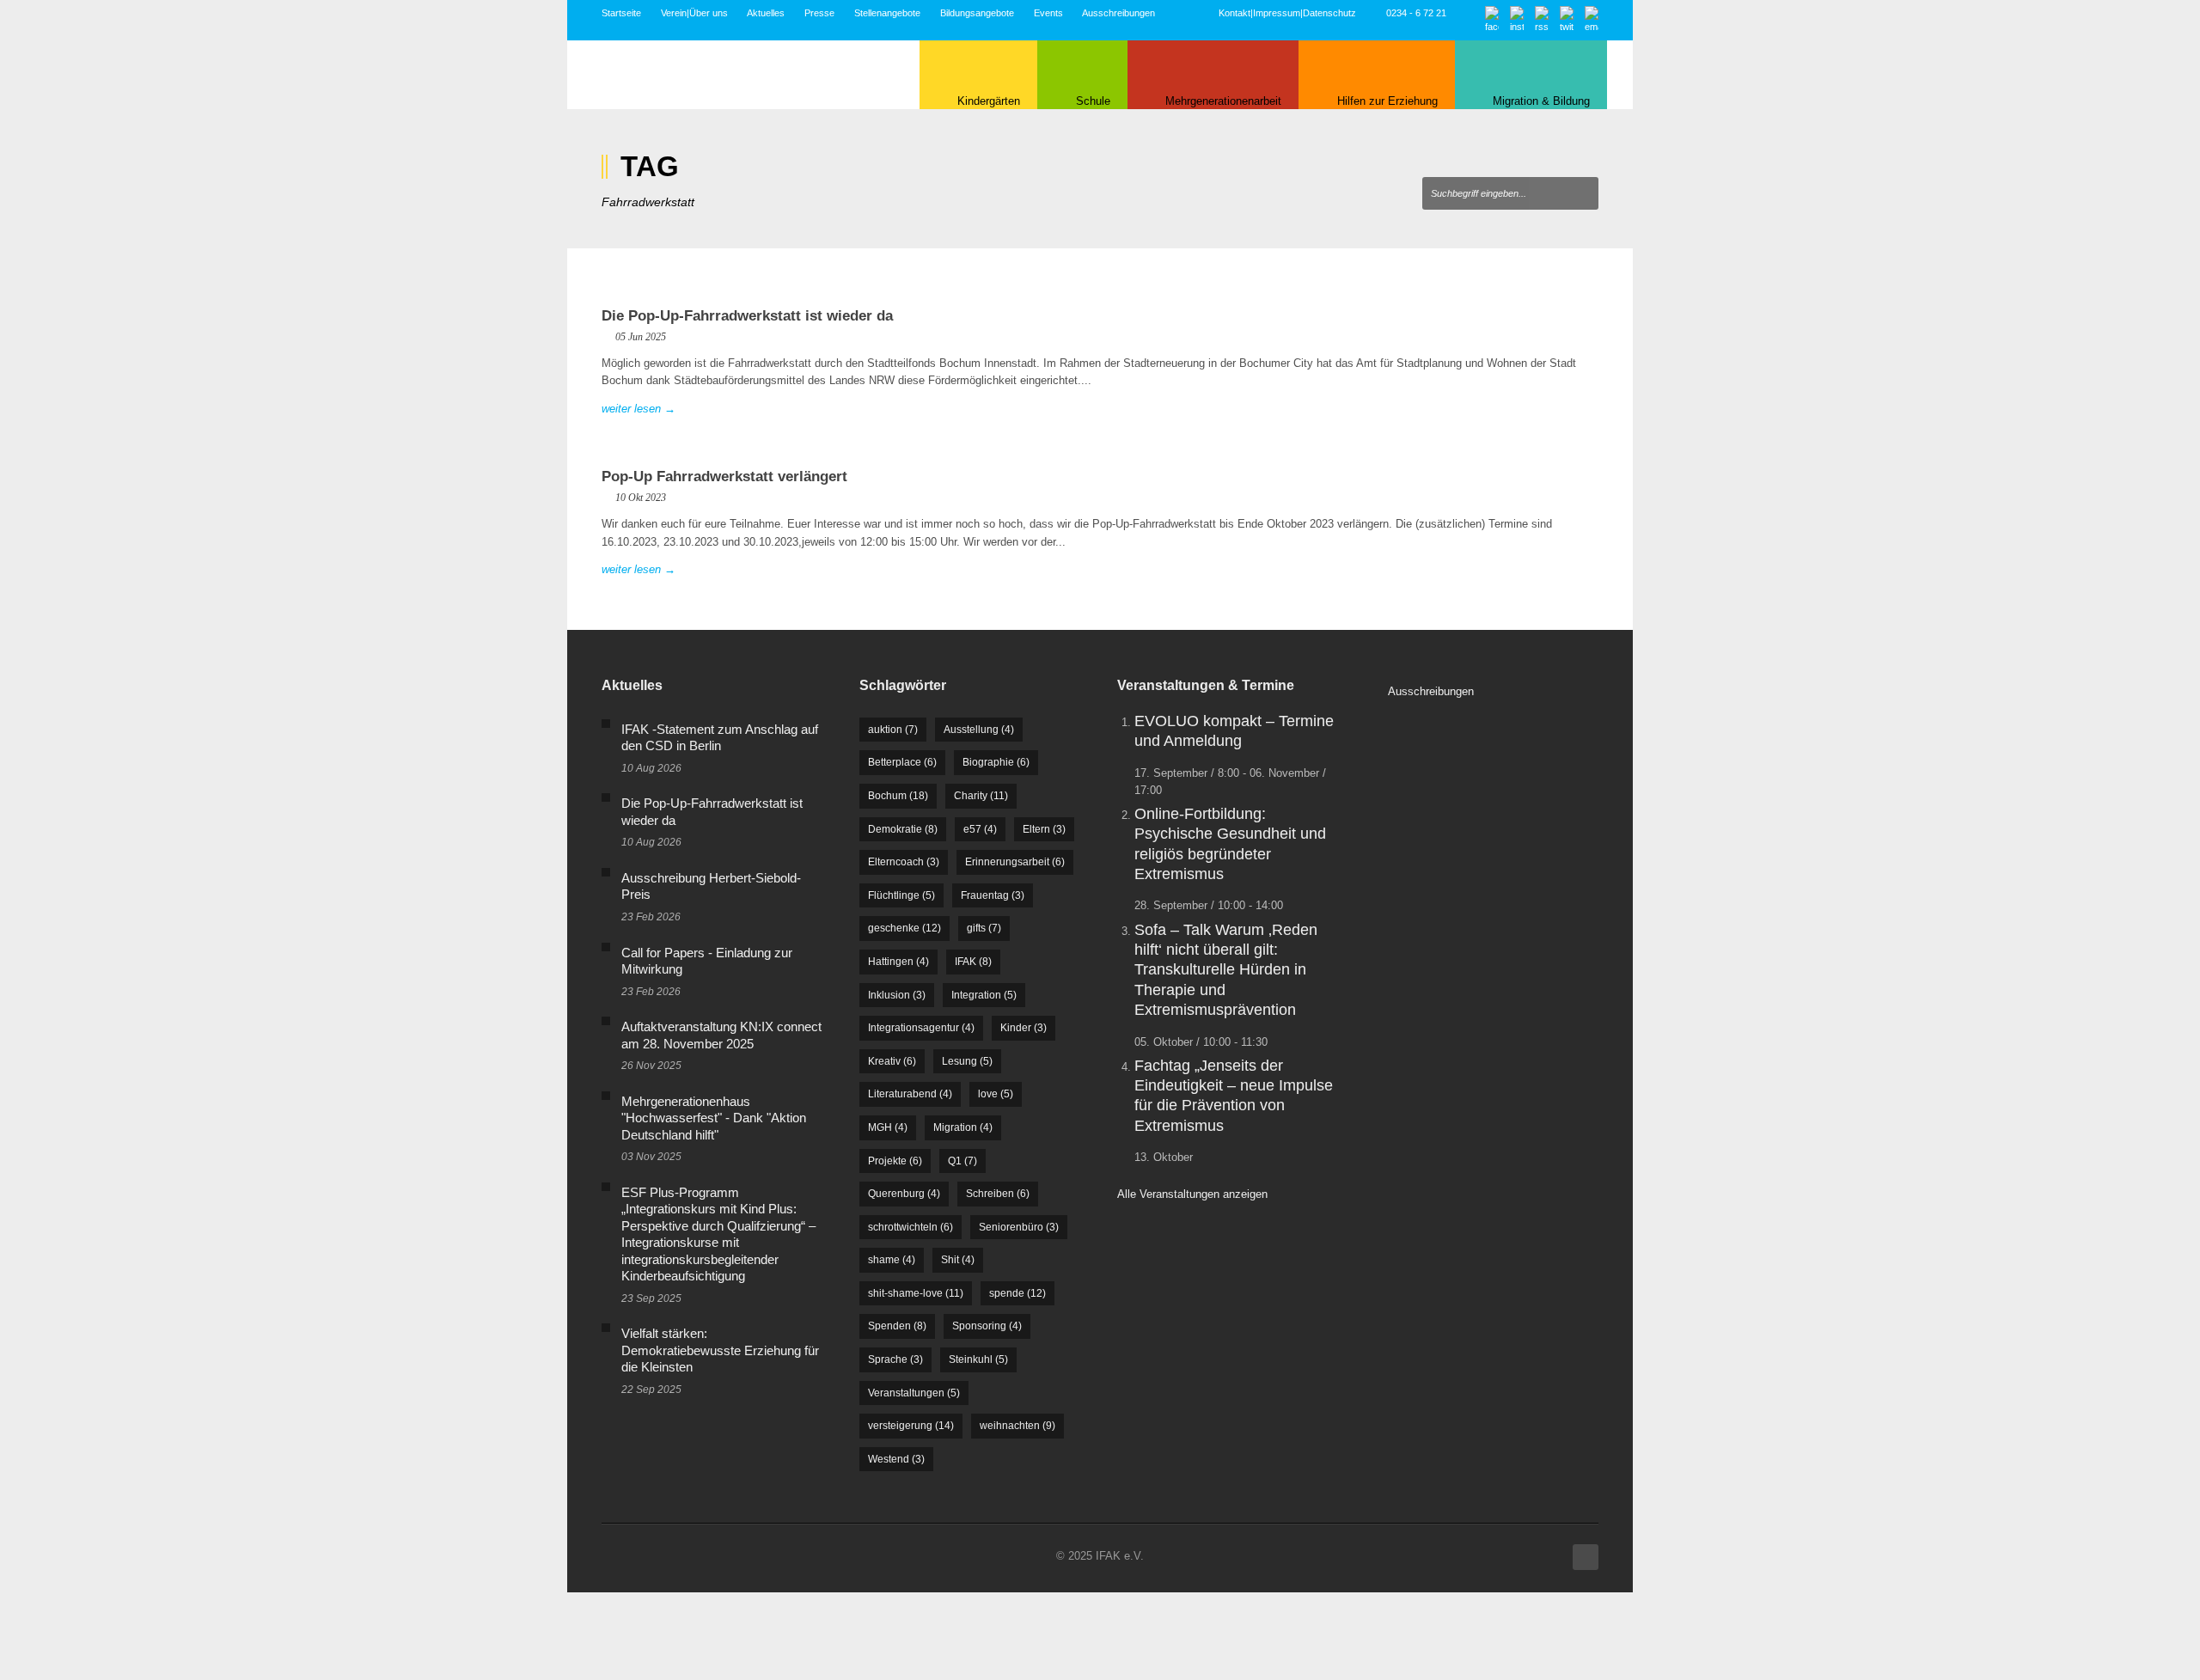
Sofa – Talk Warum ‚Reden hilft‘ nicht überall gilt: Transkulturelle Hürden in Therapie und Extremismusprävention (1226, 970)
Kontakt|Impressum (1259, 13)
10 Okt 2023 (641, 498)
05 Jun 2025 (641, 337)
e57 (980, 829)
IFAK (973, 962)
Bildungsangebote (977, 13)
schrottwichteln (911, 1227)
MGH (888, 1127)
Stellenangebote (887, 13)
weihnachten (1017, 1426)
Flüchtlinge (901, 895)
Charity (981, 796)
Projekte (895, 1161)
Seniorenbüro (1019, 1227)
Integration (984, 995)
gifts (984, 928)
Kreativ (892, 1061)
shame (892, 1260)
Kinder (1024, 1028)
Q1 (962, 1161)
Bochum (898, 796)
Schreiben (998, 1194)
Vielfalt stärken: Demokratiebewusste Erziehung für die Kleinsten (720, 1350)
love (996, 1094)
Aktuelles (766, 13)
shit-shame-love (916, 1293)
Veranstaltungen (914, 1393)
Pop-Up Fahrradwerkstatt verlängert (724, 477)
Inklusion (897, 995)
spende (1017, 1293)
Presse (819, 13)
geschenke (904, 928)
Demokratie (903, 829)
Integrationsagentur (921, 1028)
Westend (896, 1459)
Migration (963, 1127)
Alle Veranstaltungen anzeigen (1192, 1194)
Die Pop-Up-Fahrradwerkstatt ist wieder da (747, 316)
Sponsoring (987, 1326)
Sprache (895, 1359)
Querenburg (904, 1194)
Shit (958, 1260)
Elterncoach (904, 862)
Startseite (621, 13)
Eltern (1044, 829)
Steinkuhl (978, 1359)
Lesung (967, 1061)
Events (1048, 13)
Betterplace (902, 762)
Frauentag (993, 895)
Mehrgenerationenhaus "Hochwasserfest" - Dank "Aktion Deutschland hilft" (714, 1118)
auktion (893, 730)
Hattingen (898, 962)
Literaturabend (910, 1094)
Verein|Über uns (694, 13)
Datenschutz (1329, 13)
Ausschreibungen (1118, 13)
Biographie (996, 762)
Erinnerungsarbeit (1015, 862)
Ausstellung (979, 730)
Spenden (897, 1326)
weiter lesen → (639, 409)
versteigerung (911, 1426)
